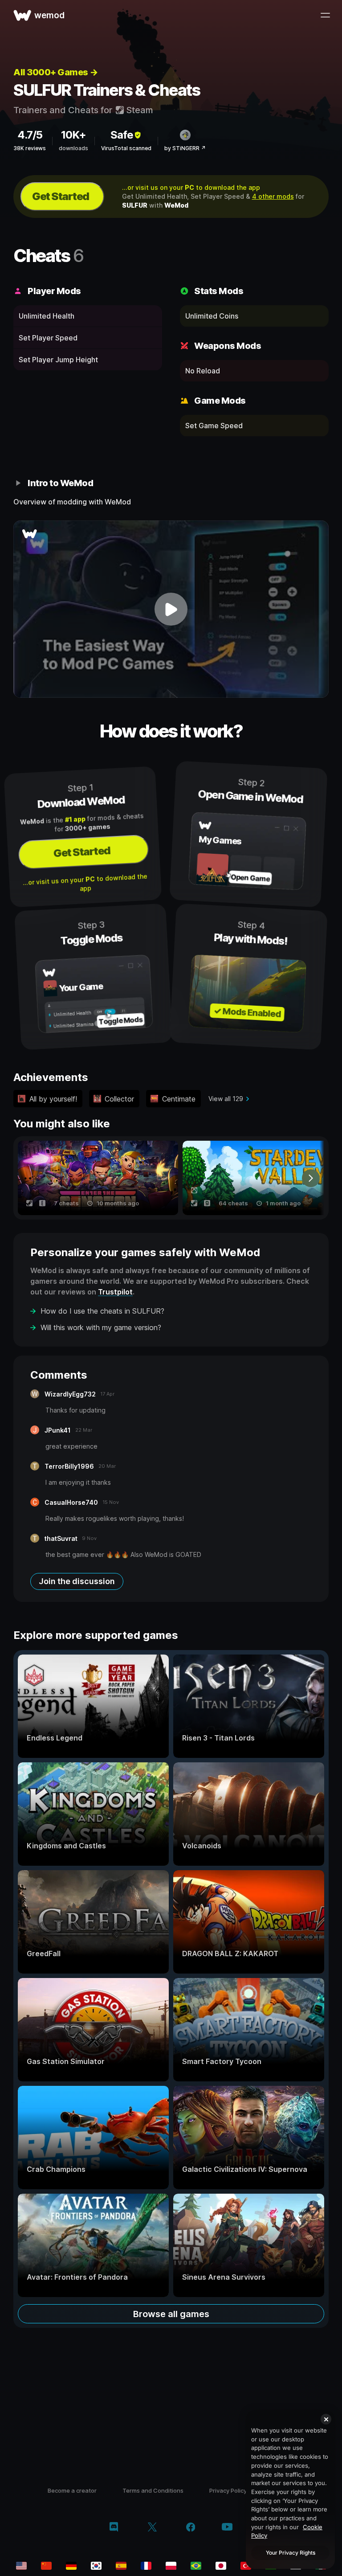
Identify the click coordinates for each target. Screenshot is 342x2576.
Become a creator (72, 2490)
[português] (196, 2566)
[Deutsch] (71, 2566)
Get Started (61, 196)
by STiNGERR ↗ (185, 148)
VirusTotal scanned (126, 148)
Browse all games (171, 2314)
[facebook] (191, 2528)
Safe (122, 135)
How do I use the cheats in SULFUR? (102, 1311)
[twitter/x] (152, 2528)
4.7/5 (30, 135)
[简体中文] (46, 2566)
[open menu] (325, 15)
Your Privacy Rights (291, 2553)
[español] (121, 2566)
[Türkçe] (246, 2566)
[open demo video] (171, 609)
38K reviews (30, 148)
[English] (21, 2566)
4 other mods (273, 196)
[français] (146, 2566)
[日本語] (221, 2566)
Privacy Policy (228, 2490)
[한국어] (96, 2566)
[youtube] (227, 2528)
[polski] (171, 2566)
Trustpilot (115, 1292)
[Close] (326, 2419)
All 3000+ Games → (56, 72)
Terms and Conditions (153, 2490)
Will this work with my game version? (101, 1327)
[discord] (114, 2528)
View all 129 (226, 1099)
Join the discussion (77, 1581)
